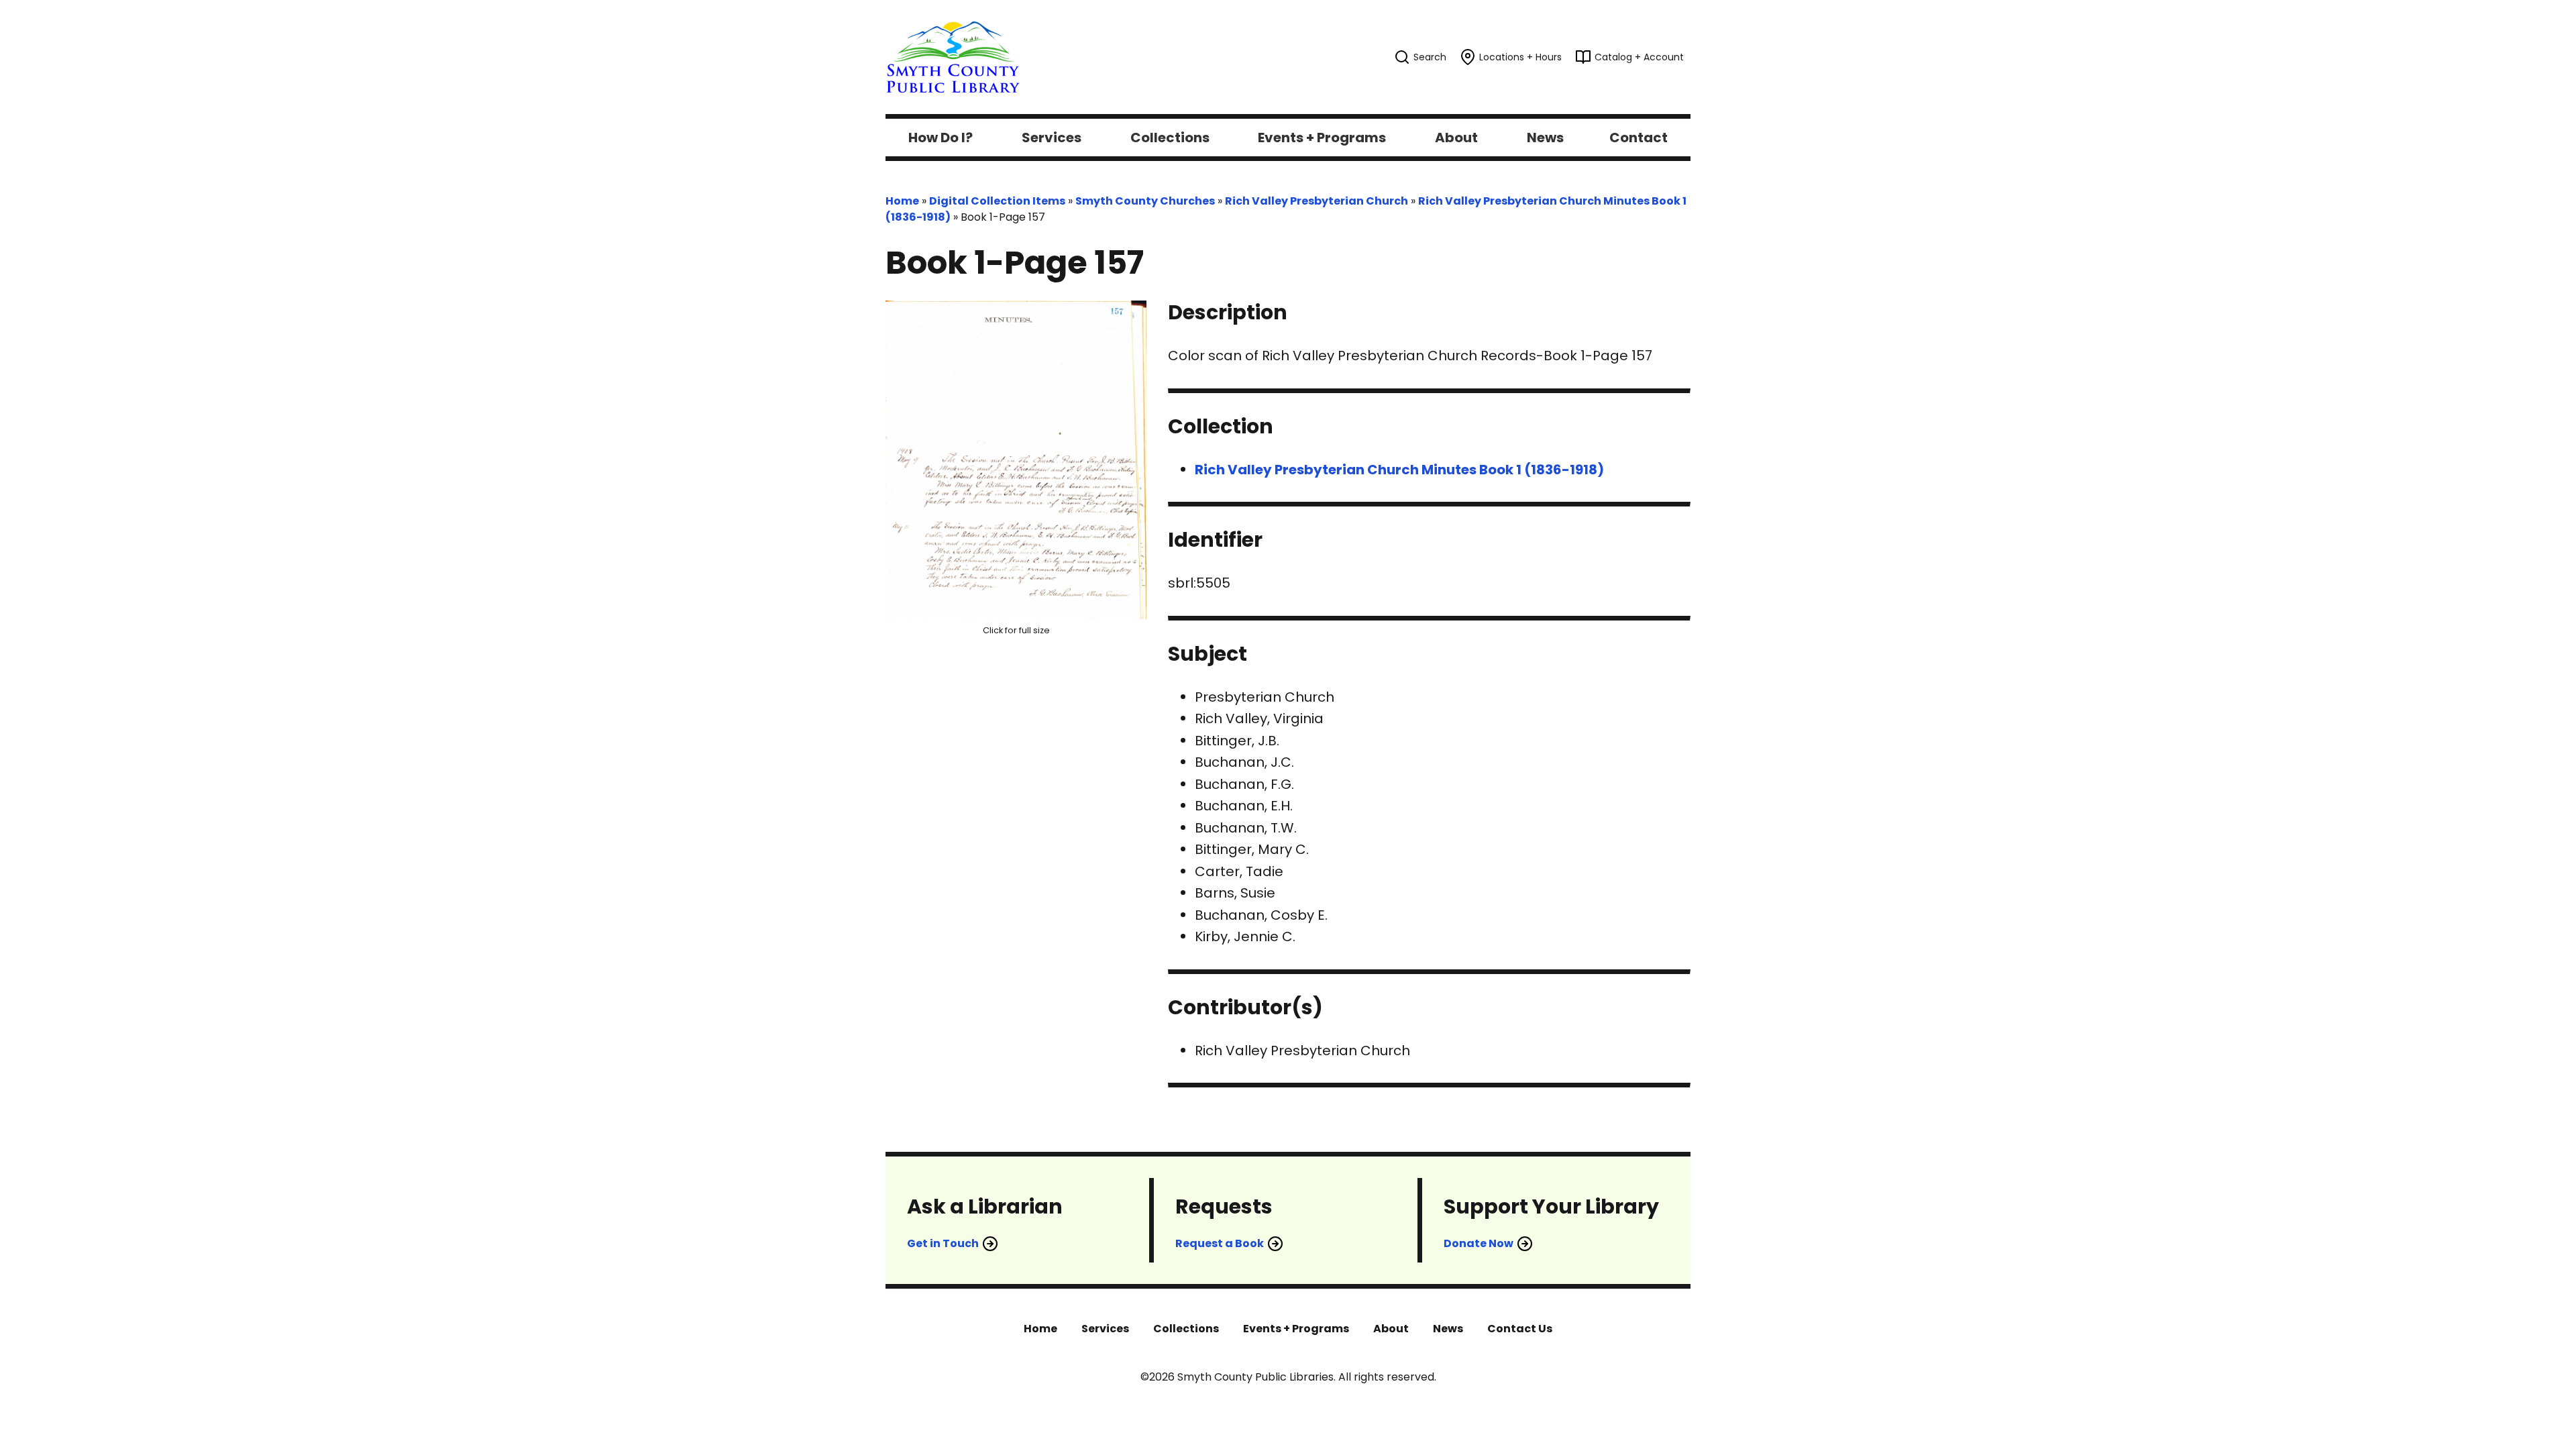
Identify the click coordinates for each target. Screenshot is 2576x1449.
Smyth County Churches (1145, 201)
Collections (1186, 1329)
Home (902, 201)
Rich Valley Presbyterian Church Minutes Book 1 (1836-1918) (1399, 470)
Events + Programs (1296, 1329)
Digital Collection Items (997, 201)
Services (1105, 1329)
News (1448, 1329)
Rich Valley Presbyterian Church (1317, 201)
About (1391, 1329)
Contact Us (1520, 1329)
